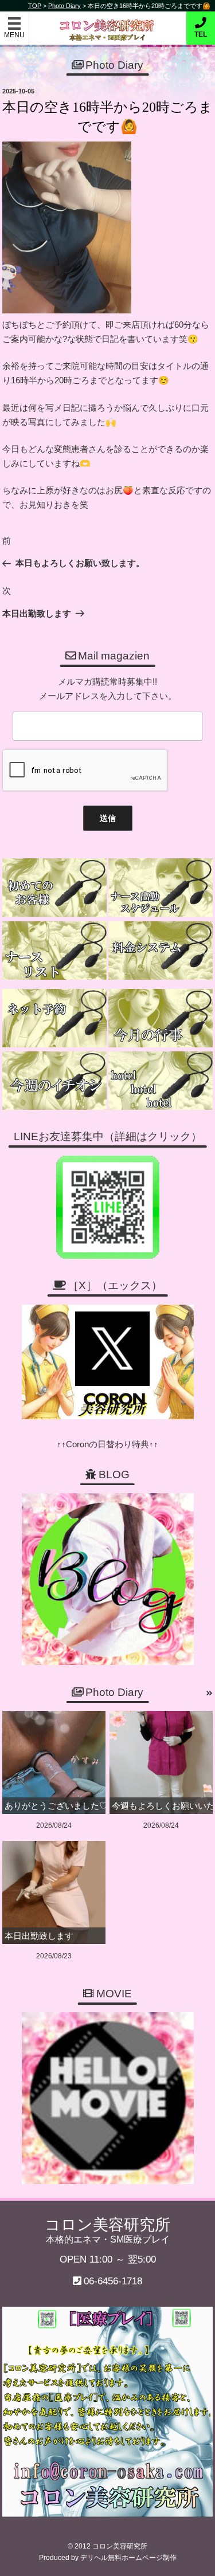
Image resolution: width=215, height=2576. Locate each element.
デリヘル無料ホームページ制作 (128, 2558)
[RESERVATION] (54, 1018)
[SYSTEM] (161, 951)
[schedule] (161, 888)
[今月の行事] (161, 1018)
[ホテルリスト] (161, 1081)
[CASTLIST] (54, 951)
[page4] (54, 888)
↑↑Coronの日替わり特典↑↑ (107, 1444)
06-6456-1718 (113, 2281)
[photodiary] (210, 1694)
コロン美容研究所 (107, 22)
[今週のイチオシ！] (54, 1081)
